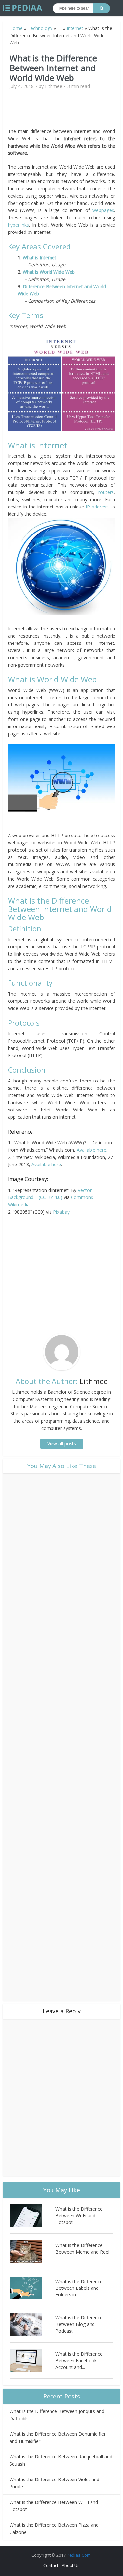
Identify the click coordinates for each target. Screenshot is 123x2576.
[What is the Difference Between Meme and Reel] (32, 2252)
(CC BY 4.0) (51, 1197)
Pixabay (61, 1212)
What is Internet (40, 257)
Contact (51, 2565)
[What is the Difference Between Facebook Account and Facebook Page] (32, 2360)
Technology (40, 28)
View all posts (62, 1444)
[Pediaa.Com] (23, 8)
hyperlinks (18, 225)
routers (106, 492)
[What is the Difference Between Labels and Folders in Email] (32, 2288)
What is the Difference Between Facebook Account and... (79, 2360)
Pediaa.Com (79, 2555)
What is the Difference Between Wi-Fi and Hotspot (79, 2216)
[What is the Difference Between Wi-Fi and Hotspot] (32, 2216)
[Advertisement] (64, 111)
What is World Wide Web (49, 272)
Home (16, 28)
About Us (71, 2565)
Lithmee (54, 86)
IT (60, 28)
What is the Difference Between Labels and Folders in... (79, 2288)
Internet (75, 28)
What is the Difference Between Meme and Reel (82, 2248)
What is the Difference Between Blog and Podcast (79, 2324)
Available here (92, 1150)
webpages (103, 210)
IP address (98, 507)
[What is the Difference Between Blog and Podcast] (32, 2324)
